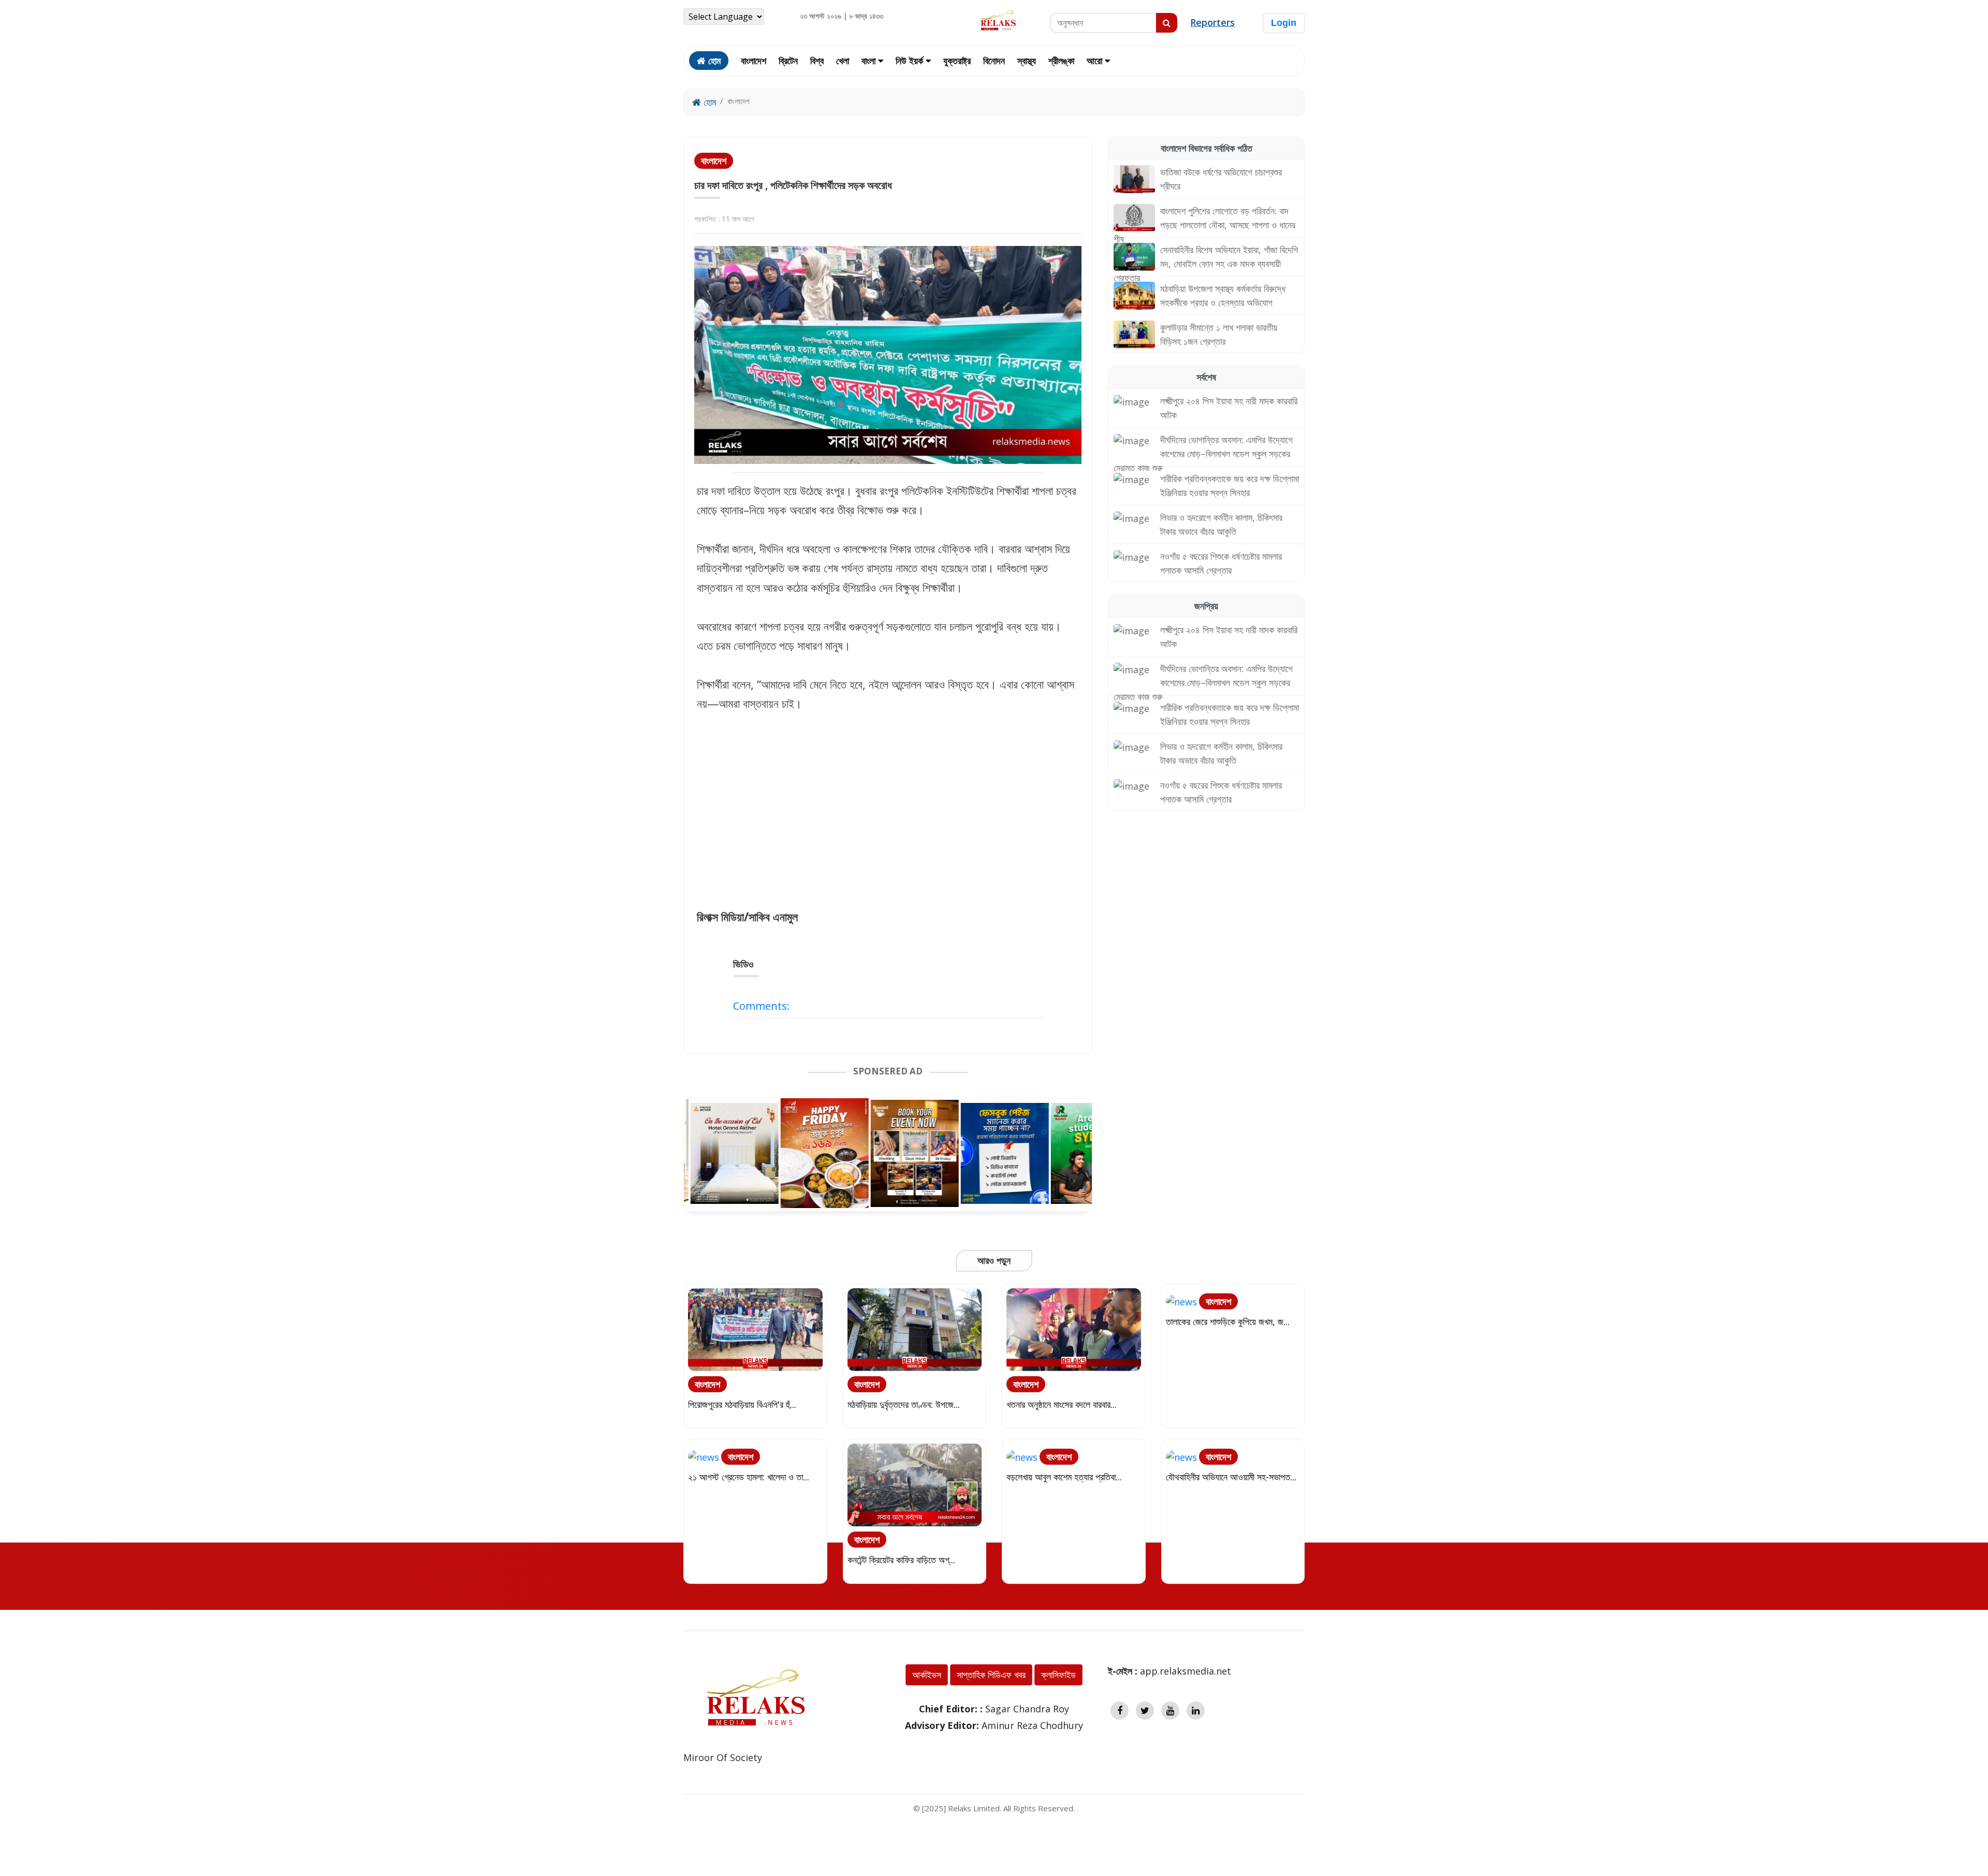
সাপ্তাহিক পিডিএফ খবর (991, 1675)
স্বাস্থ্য (1027, 61)
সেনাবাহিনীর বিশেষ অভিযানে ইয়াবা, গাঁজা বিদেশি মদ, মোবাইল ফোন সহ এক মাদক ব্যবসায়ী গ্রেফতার (1206, 264)
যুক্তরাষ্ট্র (957, 61)
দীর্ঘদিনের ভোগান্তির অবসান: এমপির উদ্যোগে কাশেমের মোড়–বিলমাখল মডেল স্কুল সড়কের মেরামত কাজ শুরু (1203, 454)
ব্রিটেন (788, 61)
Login (1284, 23)
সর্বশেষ (1206, 377)
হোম (708, 102)
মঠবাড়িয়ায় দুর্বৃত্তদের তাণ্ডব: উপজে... (904, 1404)
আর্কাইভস (927, 1675)
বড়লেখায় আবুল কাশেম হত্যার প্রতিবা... (1064, 1476)
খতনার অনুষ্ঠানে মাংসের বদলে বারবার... (1062, 1404)
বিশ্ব (817, 61)
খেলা (843, 61)
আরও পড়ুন (994, 1260)
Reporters (1212, 22)
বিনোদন (994, 61)
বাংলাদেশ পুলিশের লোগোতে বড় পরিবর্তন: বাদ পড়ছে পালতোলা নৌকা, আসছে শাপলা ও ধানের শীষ (1204, 225)
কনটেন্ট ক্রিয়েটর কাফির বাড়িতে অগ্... (901, 1559)
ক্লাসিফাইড (1058, 1675)
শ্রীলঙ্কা (1061, 61)
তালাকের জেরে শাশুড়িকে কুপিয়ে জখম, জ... (1228, 1321)
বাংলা (870, 61)
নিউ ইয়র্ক (911, 61)
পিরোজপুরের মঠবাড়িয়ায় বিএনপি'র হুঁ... (742, 1404)
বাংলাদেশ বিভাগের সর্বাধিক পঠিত (1207, 148)
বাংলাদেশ (754, 61)
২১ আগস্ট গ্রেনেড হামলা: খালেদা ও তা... (749, 1476)
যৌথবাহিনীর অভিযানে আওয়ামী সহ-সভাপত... (1231, 1476)
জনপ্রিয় (1206, 606)
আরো (1096, 61)
